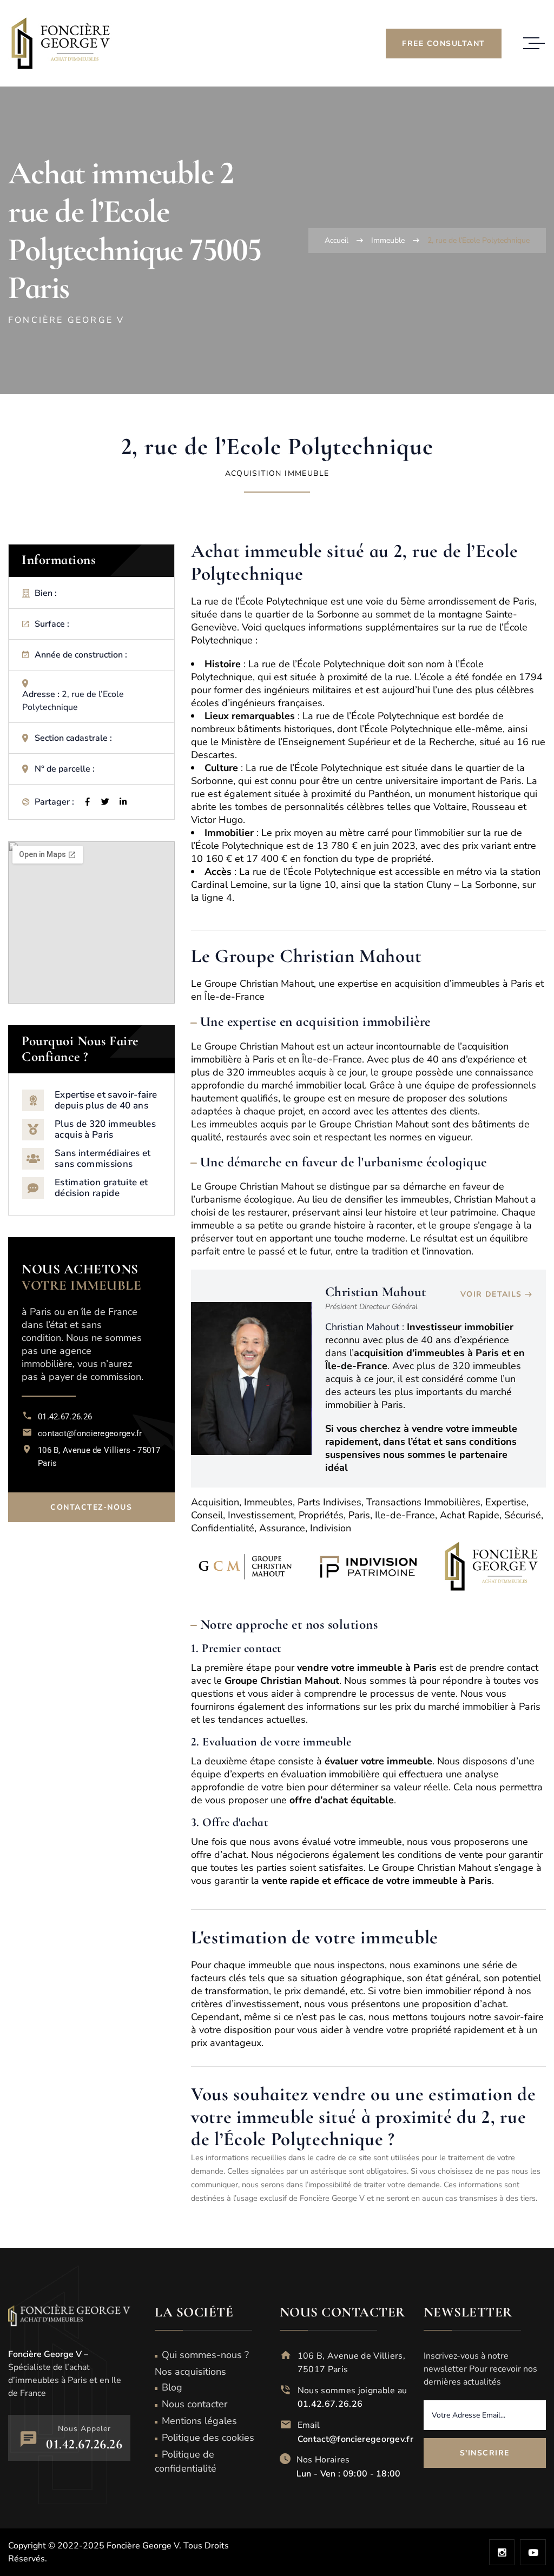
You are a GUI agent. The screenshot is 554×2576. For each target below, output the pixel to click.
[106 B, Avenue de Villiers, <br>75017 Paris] (286, 2355)
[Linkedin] (123, 802)
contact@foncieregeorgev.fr (90, 1433)
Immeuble (388, 240)
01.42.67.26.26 (65, 1417)
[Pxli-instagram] (502, 2552)
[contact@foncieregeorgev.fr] (27, 1432)
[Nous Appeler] (28, 2439)
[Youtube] (533, 2552)
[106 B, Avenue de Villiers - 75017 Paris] (27, 1449)
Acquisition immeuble (277, 473)
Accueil (337, 240)
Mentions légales (199, 2421)
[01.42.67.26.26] (27, 1415)
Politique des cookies (208, 2438)
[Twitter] (105, 802)
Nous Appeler (84, 2429)
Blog (172, 2387)
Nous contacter (194, 2404)
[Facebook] (87, 802)
